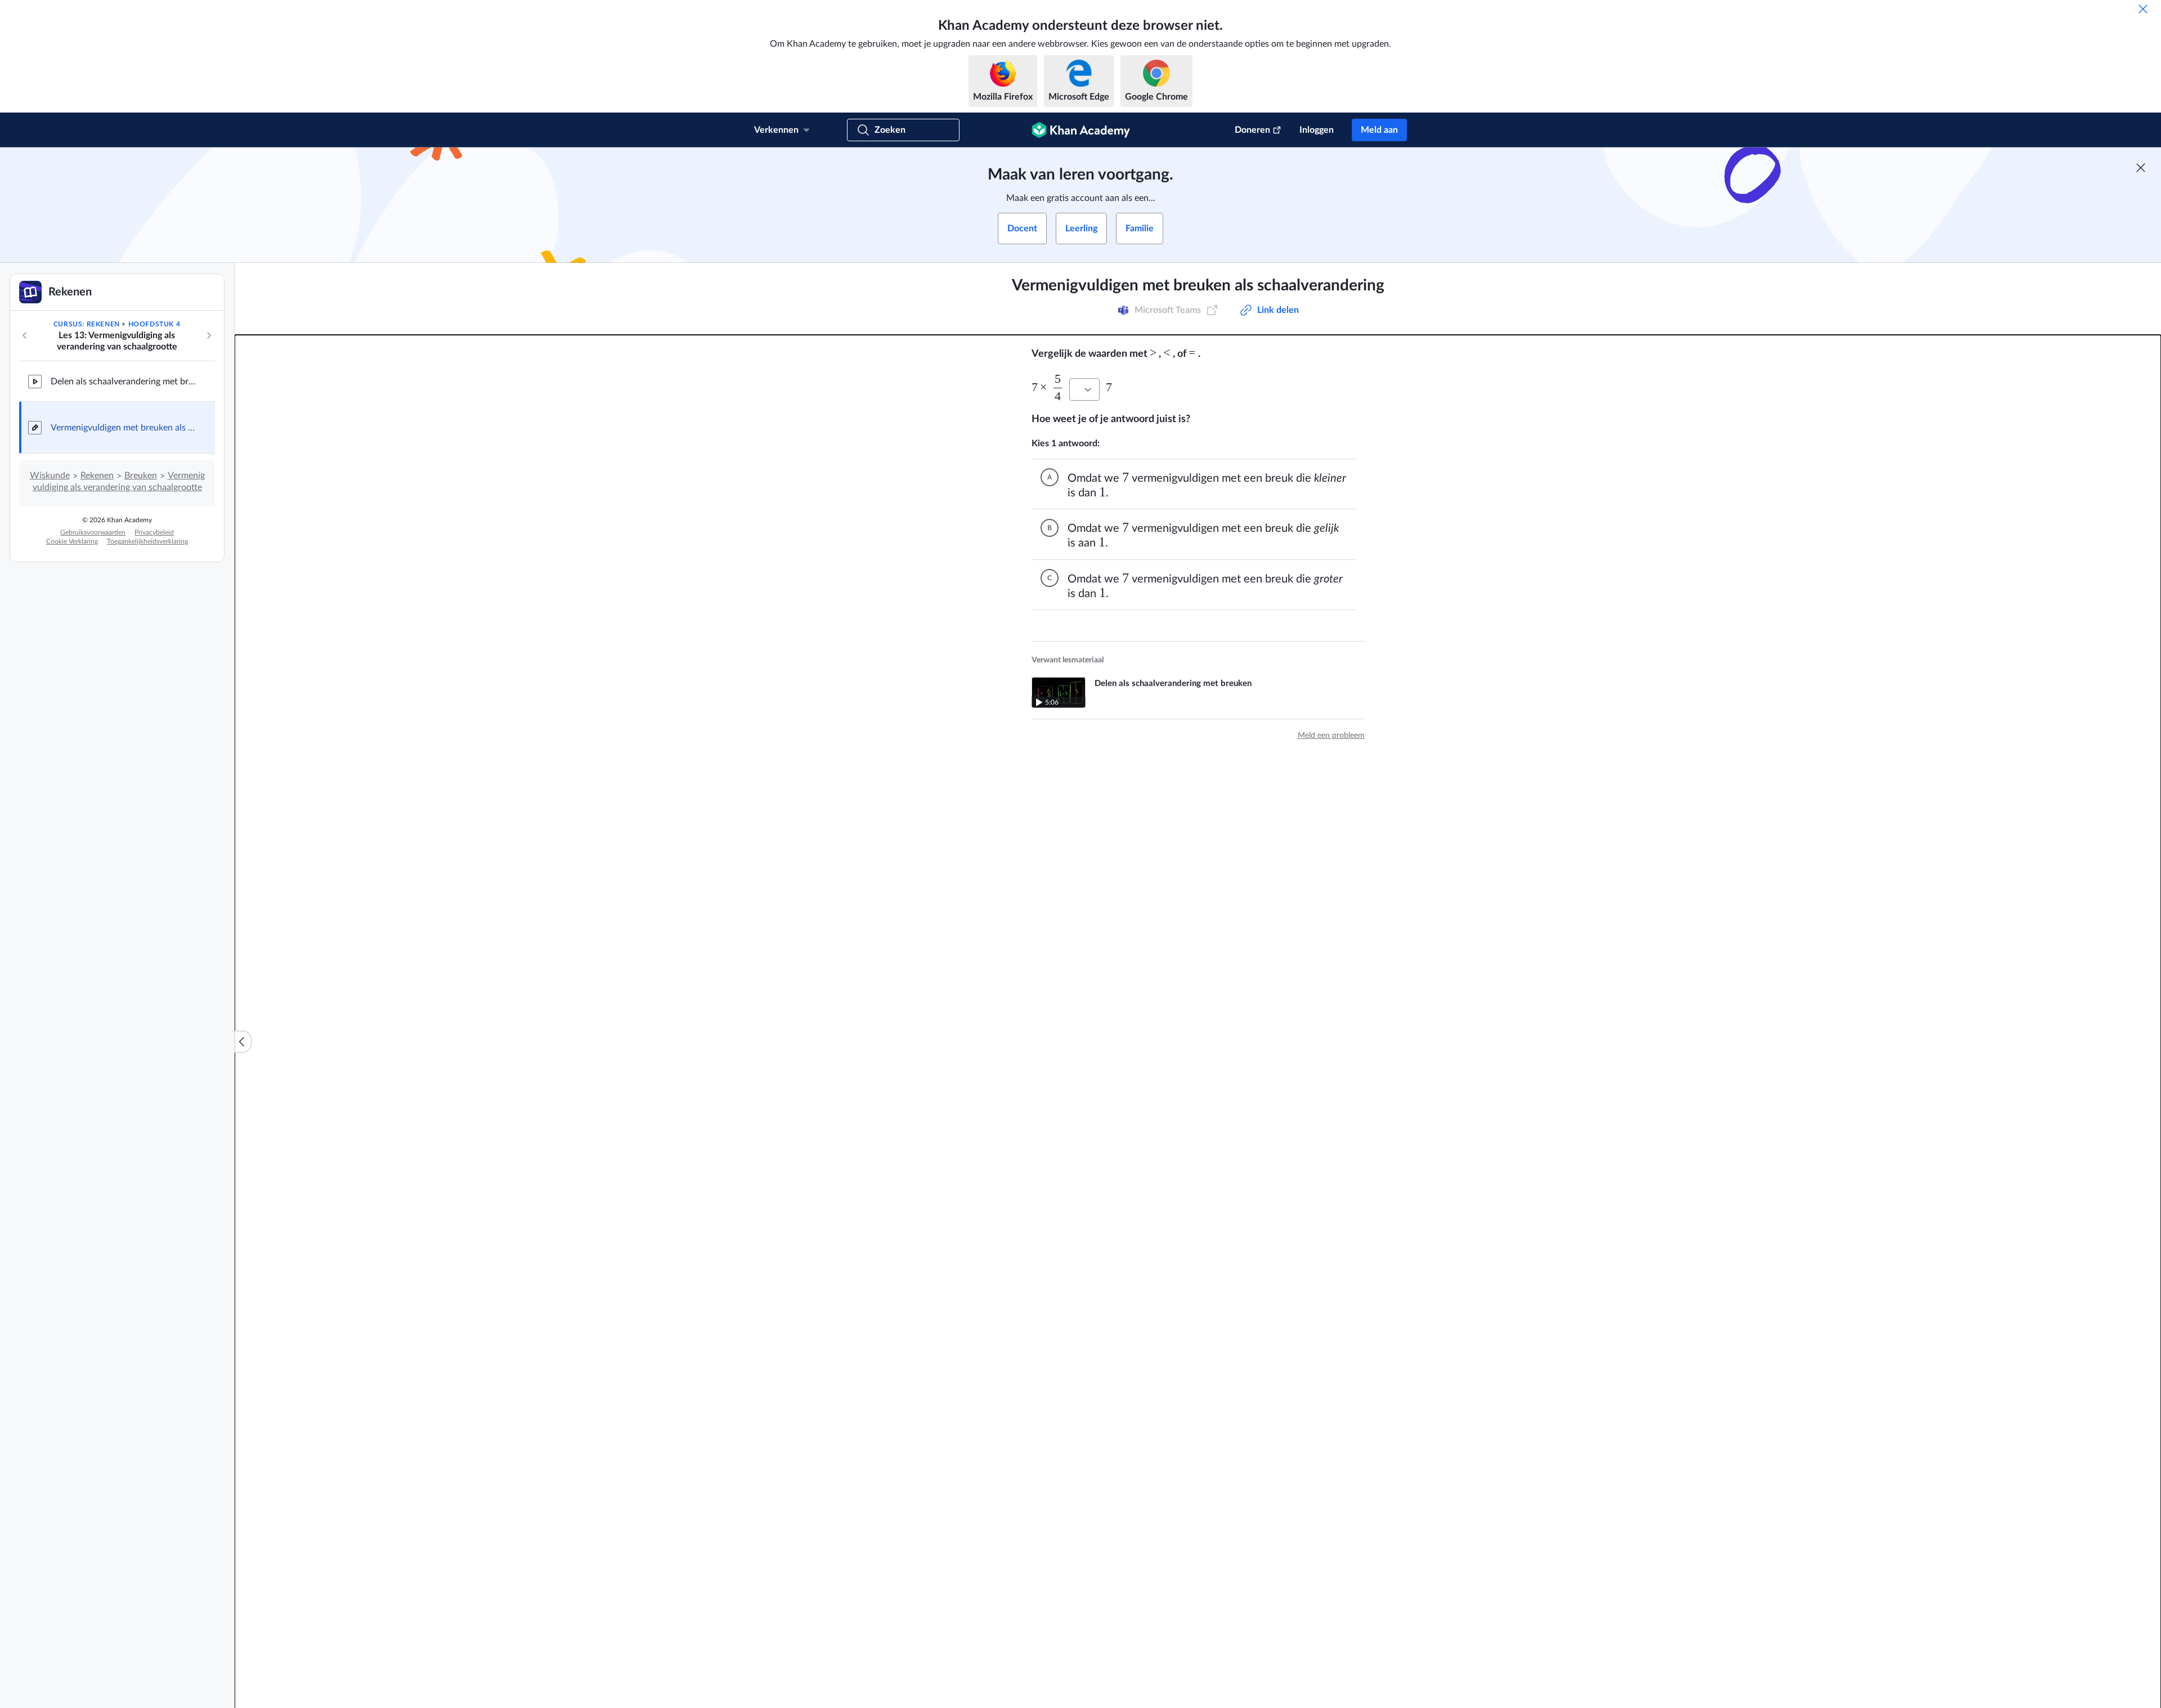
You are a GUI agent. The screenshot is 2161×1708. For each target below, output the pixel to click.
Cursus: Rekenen (87, 324)
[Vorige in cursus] (25, 335)
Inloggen (1317, 130)
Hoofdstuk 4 (154, 324)
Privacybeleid (154, 532)
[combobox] (1084, 389)
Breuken (141, 476)
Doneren (1252, 130)
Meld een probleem (1331, 736)
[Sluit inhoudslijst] (243, 1042)
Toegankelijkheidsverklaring (147, 541)
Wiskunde (50, 476)
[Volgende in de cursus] (209, 335)
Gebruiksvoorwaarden (93, 532)
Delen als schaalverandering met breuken (124, 382)
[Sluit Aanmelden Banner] (2141, 168)
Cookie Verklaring (72, 541)
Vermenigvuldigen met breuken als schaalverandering (124, 428)
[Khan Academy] (1081, 130)
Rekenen (97, 476)
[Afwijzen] (2143, 9)
